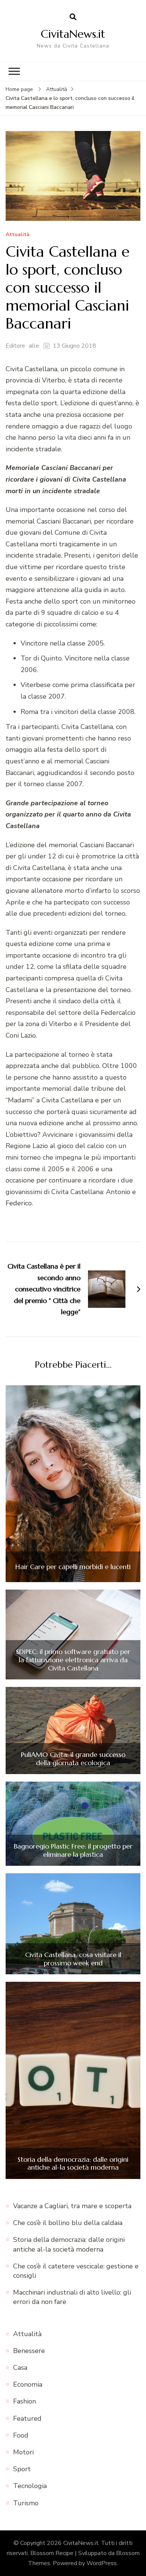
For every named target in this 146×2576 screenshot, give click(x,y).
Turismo (26, 2503)
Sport (22, 2469)
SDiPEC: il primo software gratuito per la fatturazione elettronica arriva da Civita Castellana (73, 1660)
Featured (27, 2418)
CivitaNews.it (73, 34)
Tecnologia (30, 2486)
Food (21, 2435)
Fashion (25, 2401)
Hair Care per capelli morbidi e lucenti (73, 1567)
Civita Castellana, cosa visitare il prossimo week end (73, 1959)
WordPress (102, 2563)
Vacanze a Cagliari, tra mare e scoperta (72, 2206)
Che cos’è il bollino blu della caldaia (68, 2223)
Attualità (18, 235)
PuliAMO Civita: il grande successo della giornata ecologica (73, 1759)
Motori (23, 2452)
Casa (20, 2368)
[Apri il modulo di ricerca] (73, 17)
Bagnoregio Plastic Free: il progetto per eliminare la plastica (73, 1850)
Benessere (29, 2351)
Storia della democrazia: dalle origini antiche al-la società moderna (73, 2163)
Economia (28, 2384)
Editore (15, 346)
